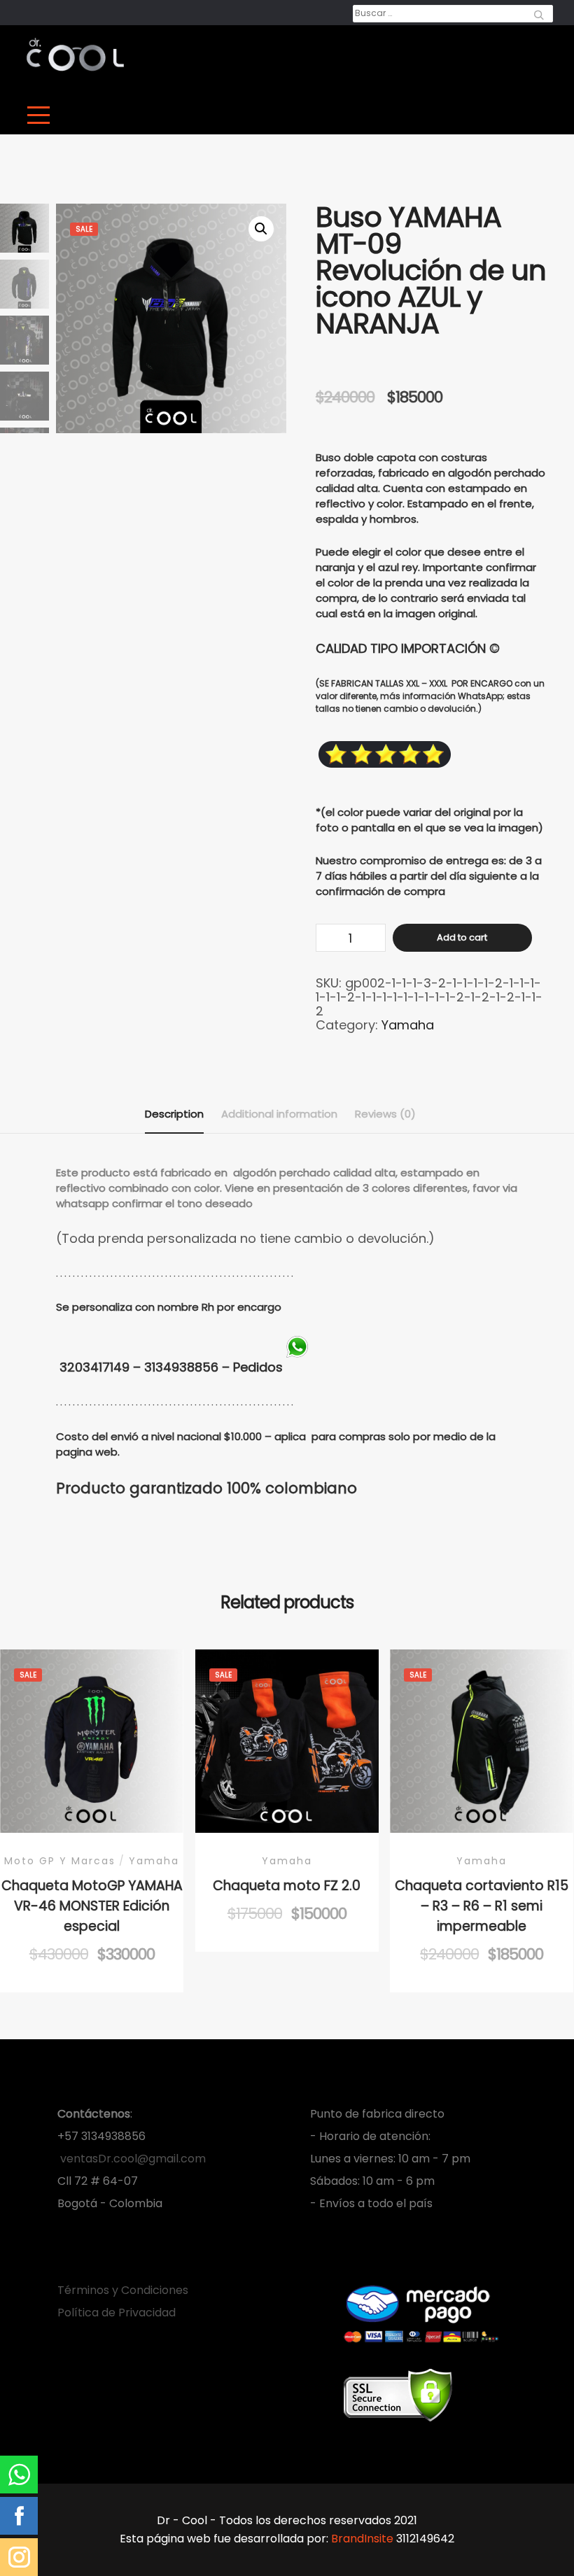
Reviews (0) (385, 1114)
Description (174, 1114)
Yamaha (408, 1025)
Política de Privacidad (117, 2313)
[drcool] (75, 55)
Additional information (279, 1114)
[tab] (174, 1114)
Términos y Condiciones (123, 2290)
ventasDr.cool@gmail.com (132, 2159)
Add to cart (462, 937)
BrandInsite (362, 2539)
